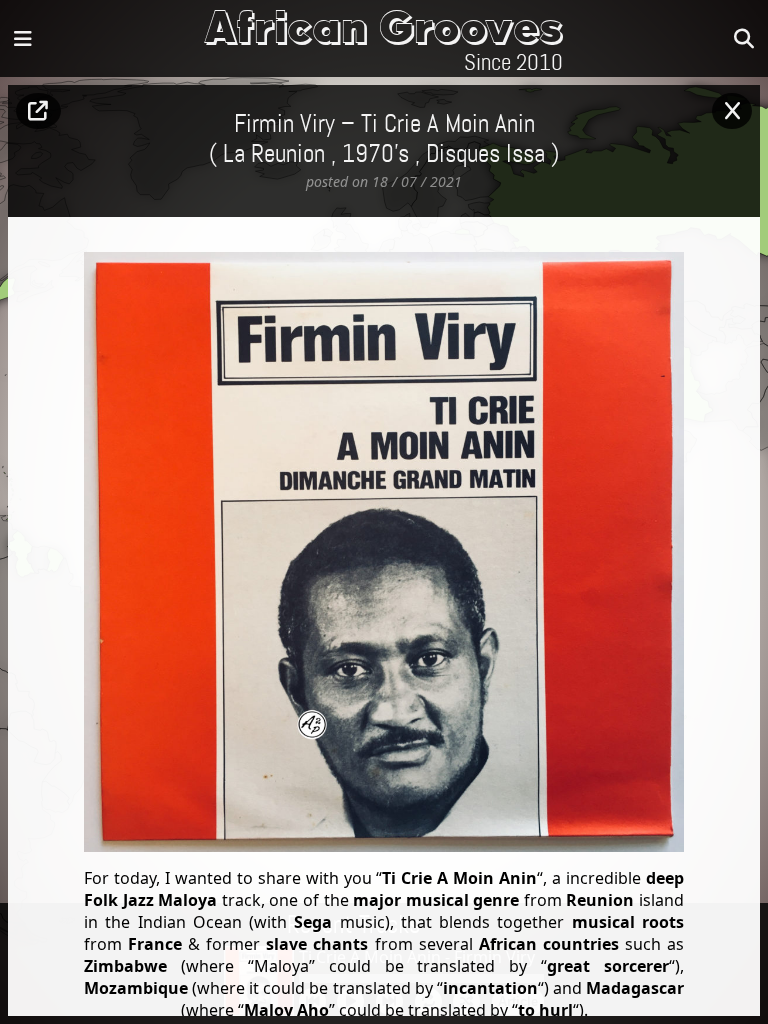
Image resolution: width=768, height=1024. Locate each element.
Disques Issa (485, 155)
